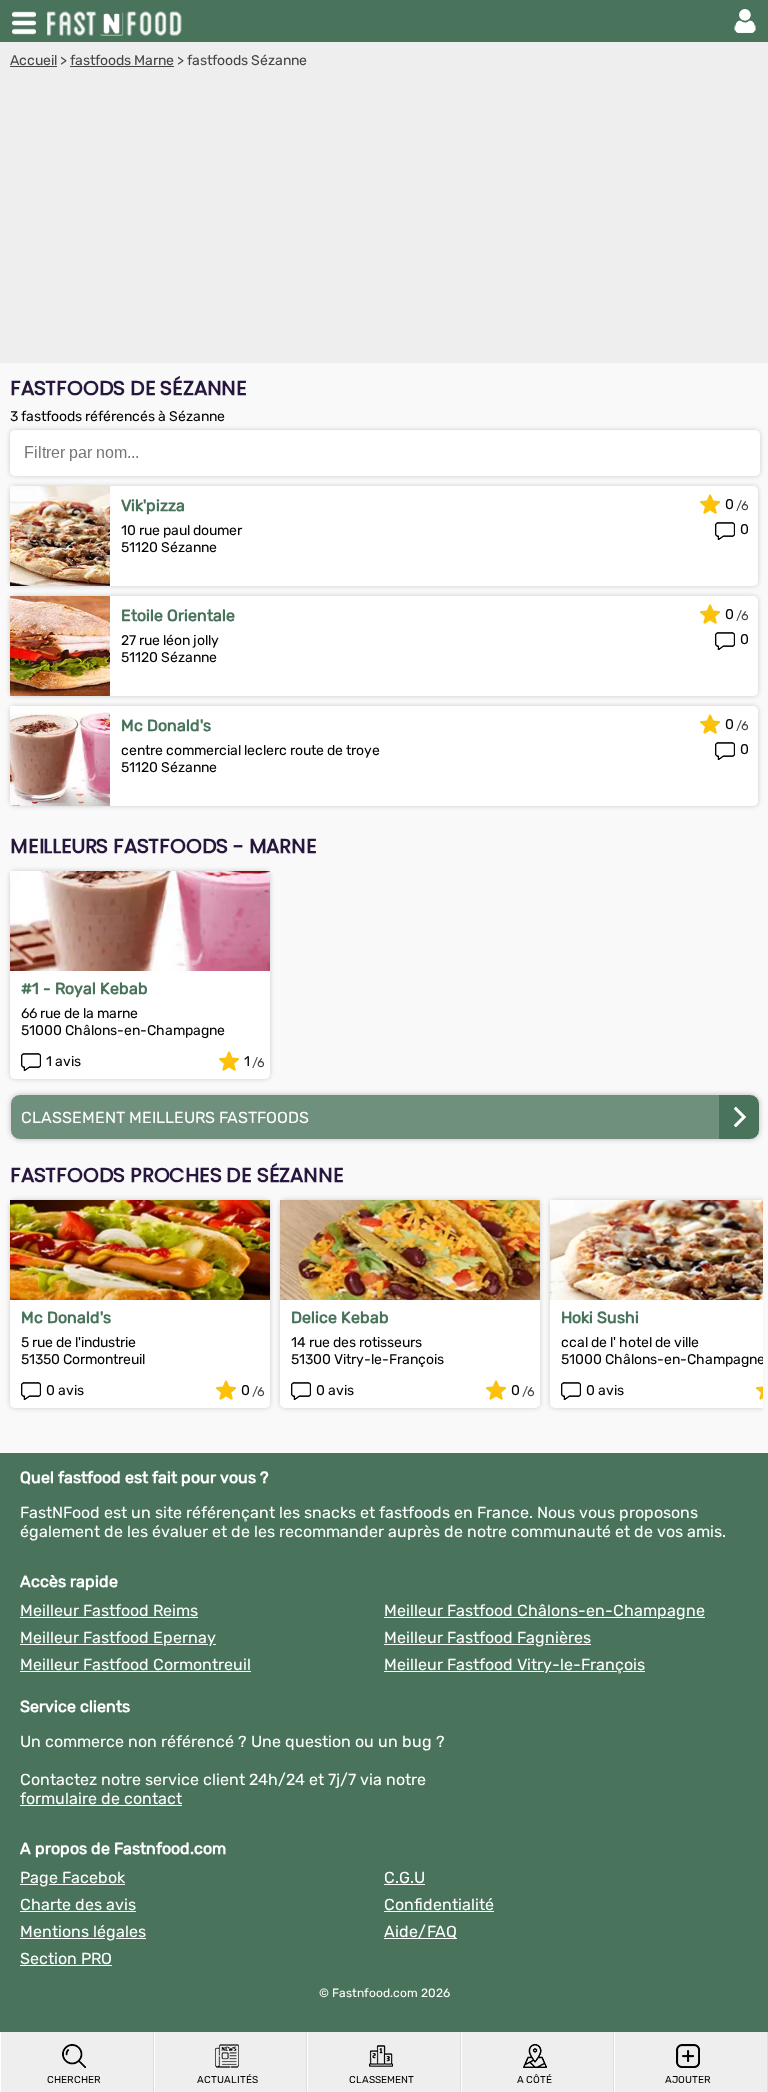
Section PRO (66, 1958)
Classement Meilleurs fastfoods (165, 1117)
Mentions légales (83, 1931)
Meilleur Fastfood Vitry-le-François (514, 1664)
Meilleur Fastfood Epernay (118, 1637)
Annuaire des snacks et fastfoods (116, 21)
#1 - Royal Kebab (84, 988)
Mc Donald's (166, 725)
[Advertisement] (384, 219)
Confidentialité (439, 1904)
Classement (381, 2080)
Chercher (74, 2080)
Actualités (227, 2080)
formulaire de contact (101, 1798)
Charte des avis (78, 1904)
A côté (534, 2080)
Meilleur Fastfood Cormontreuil (135, 1664)
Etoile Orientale (178, 615)
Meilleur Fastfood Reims (109, 1610)
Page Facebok (72, 1877)
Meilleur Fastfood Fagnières (487, 1637)
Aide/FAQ (420, 1931)
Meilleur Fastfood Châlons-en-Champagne (544, 1610)
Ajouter (688, 2080)
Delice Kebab (340, 1317)
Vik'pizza (153, 505)
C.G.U (404, 1877)
